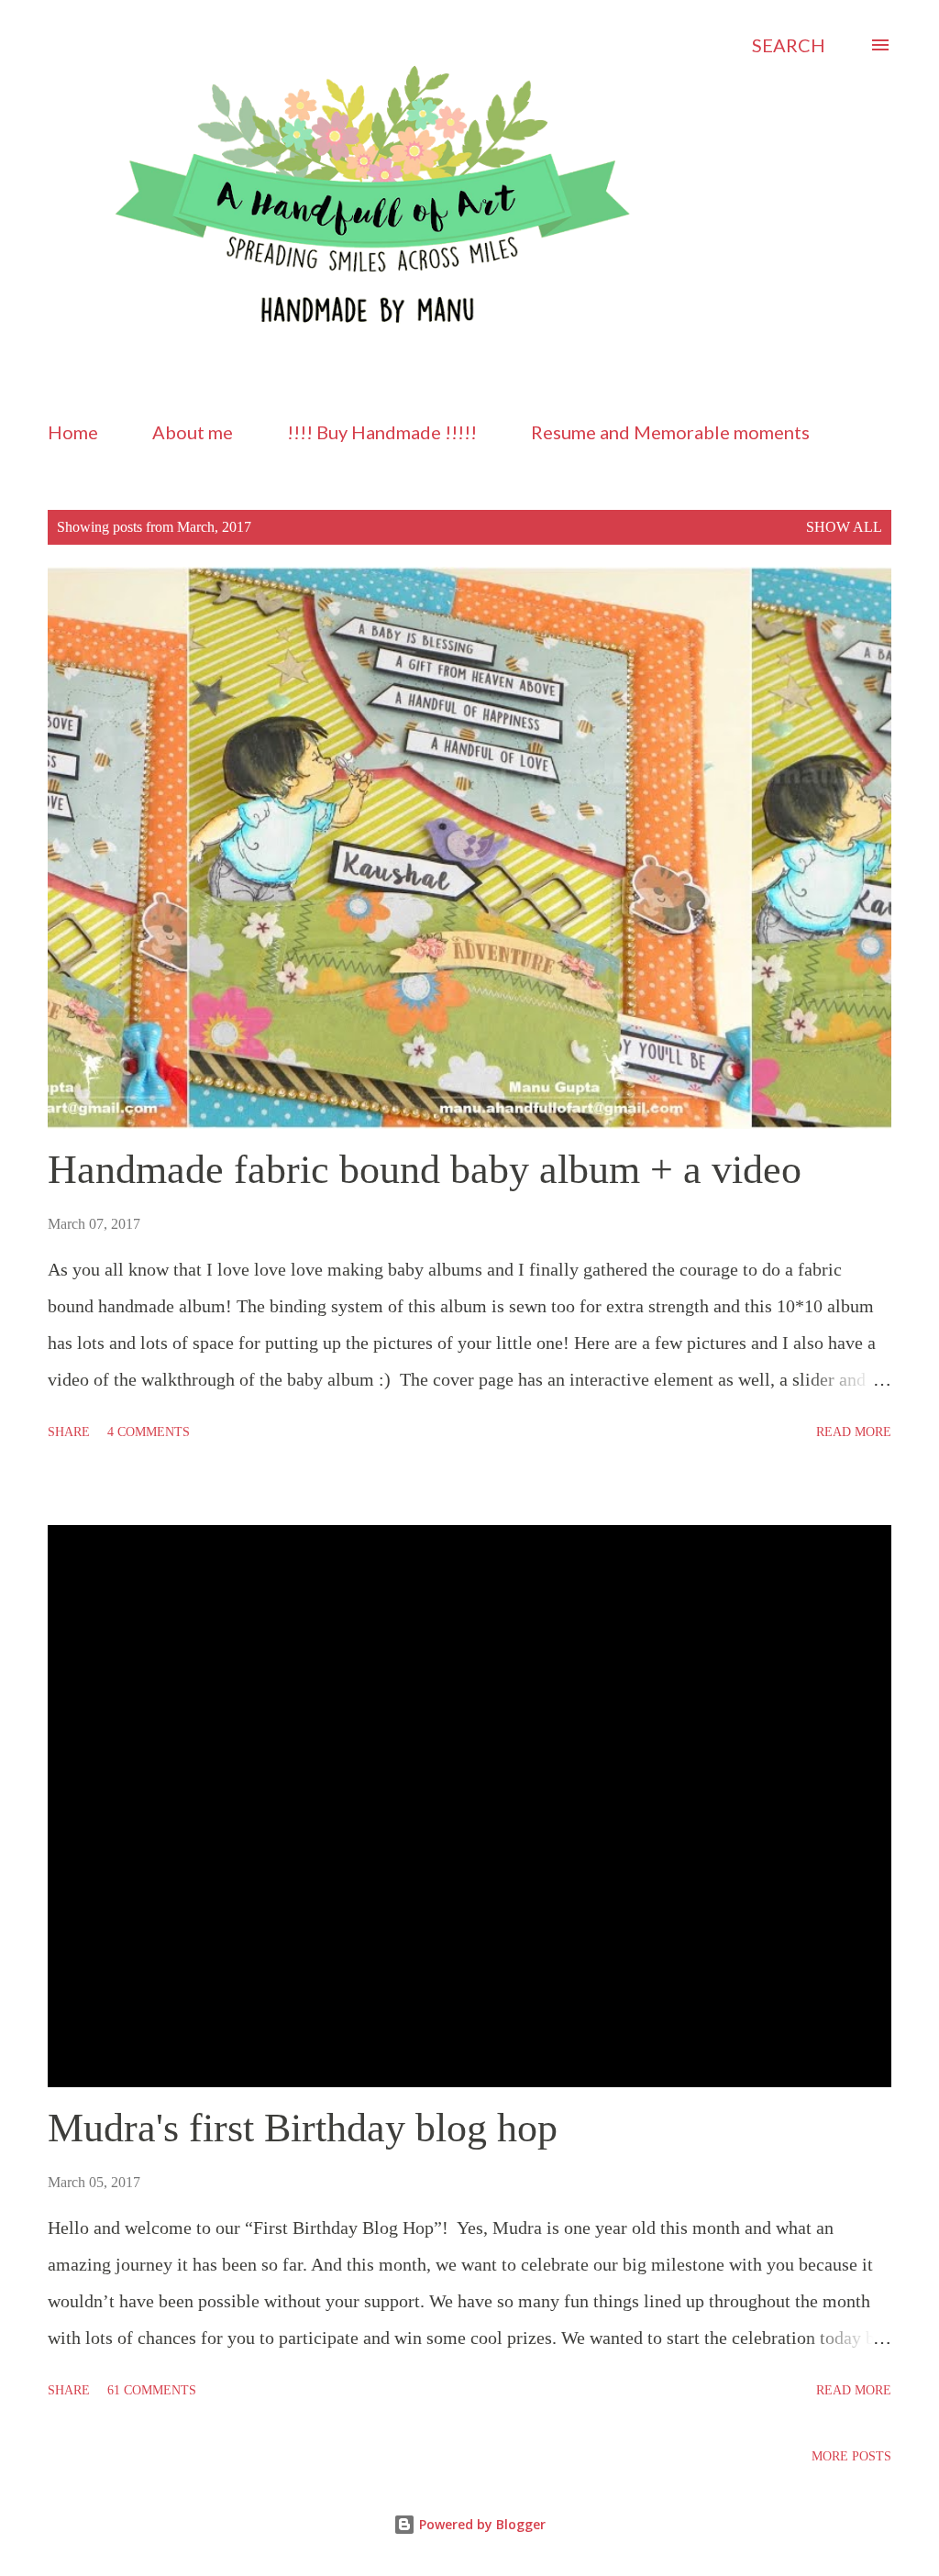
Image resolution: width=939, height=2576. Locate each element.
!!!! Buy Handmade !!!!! (382, 432)
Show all (844, 527)
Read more (854, 1432)
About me (193, 432)
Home (73, 432)
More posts (851, 2456)
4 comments (149, 1432)
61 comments (152, 2390)
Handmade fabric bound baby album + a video (425, 1170)
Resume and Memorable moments (670, 432)
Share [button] (69, 1432)
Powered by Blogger (481, 2524)
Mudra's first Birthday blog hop (303, 2128)
